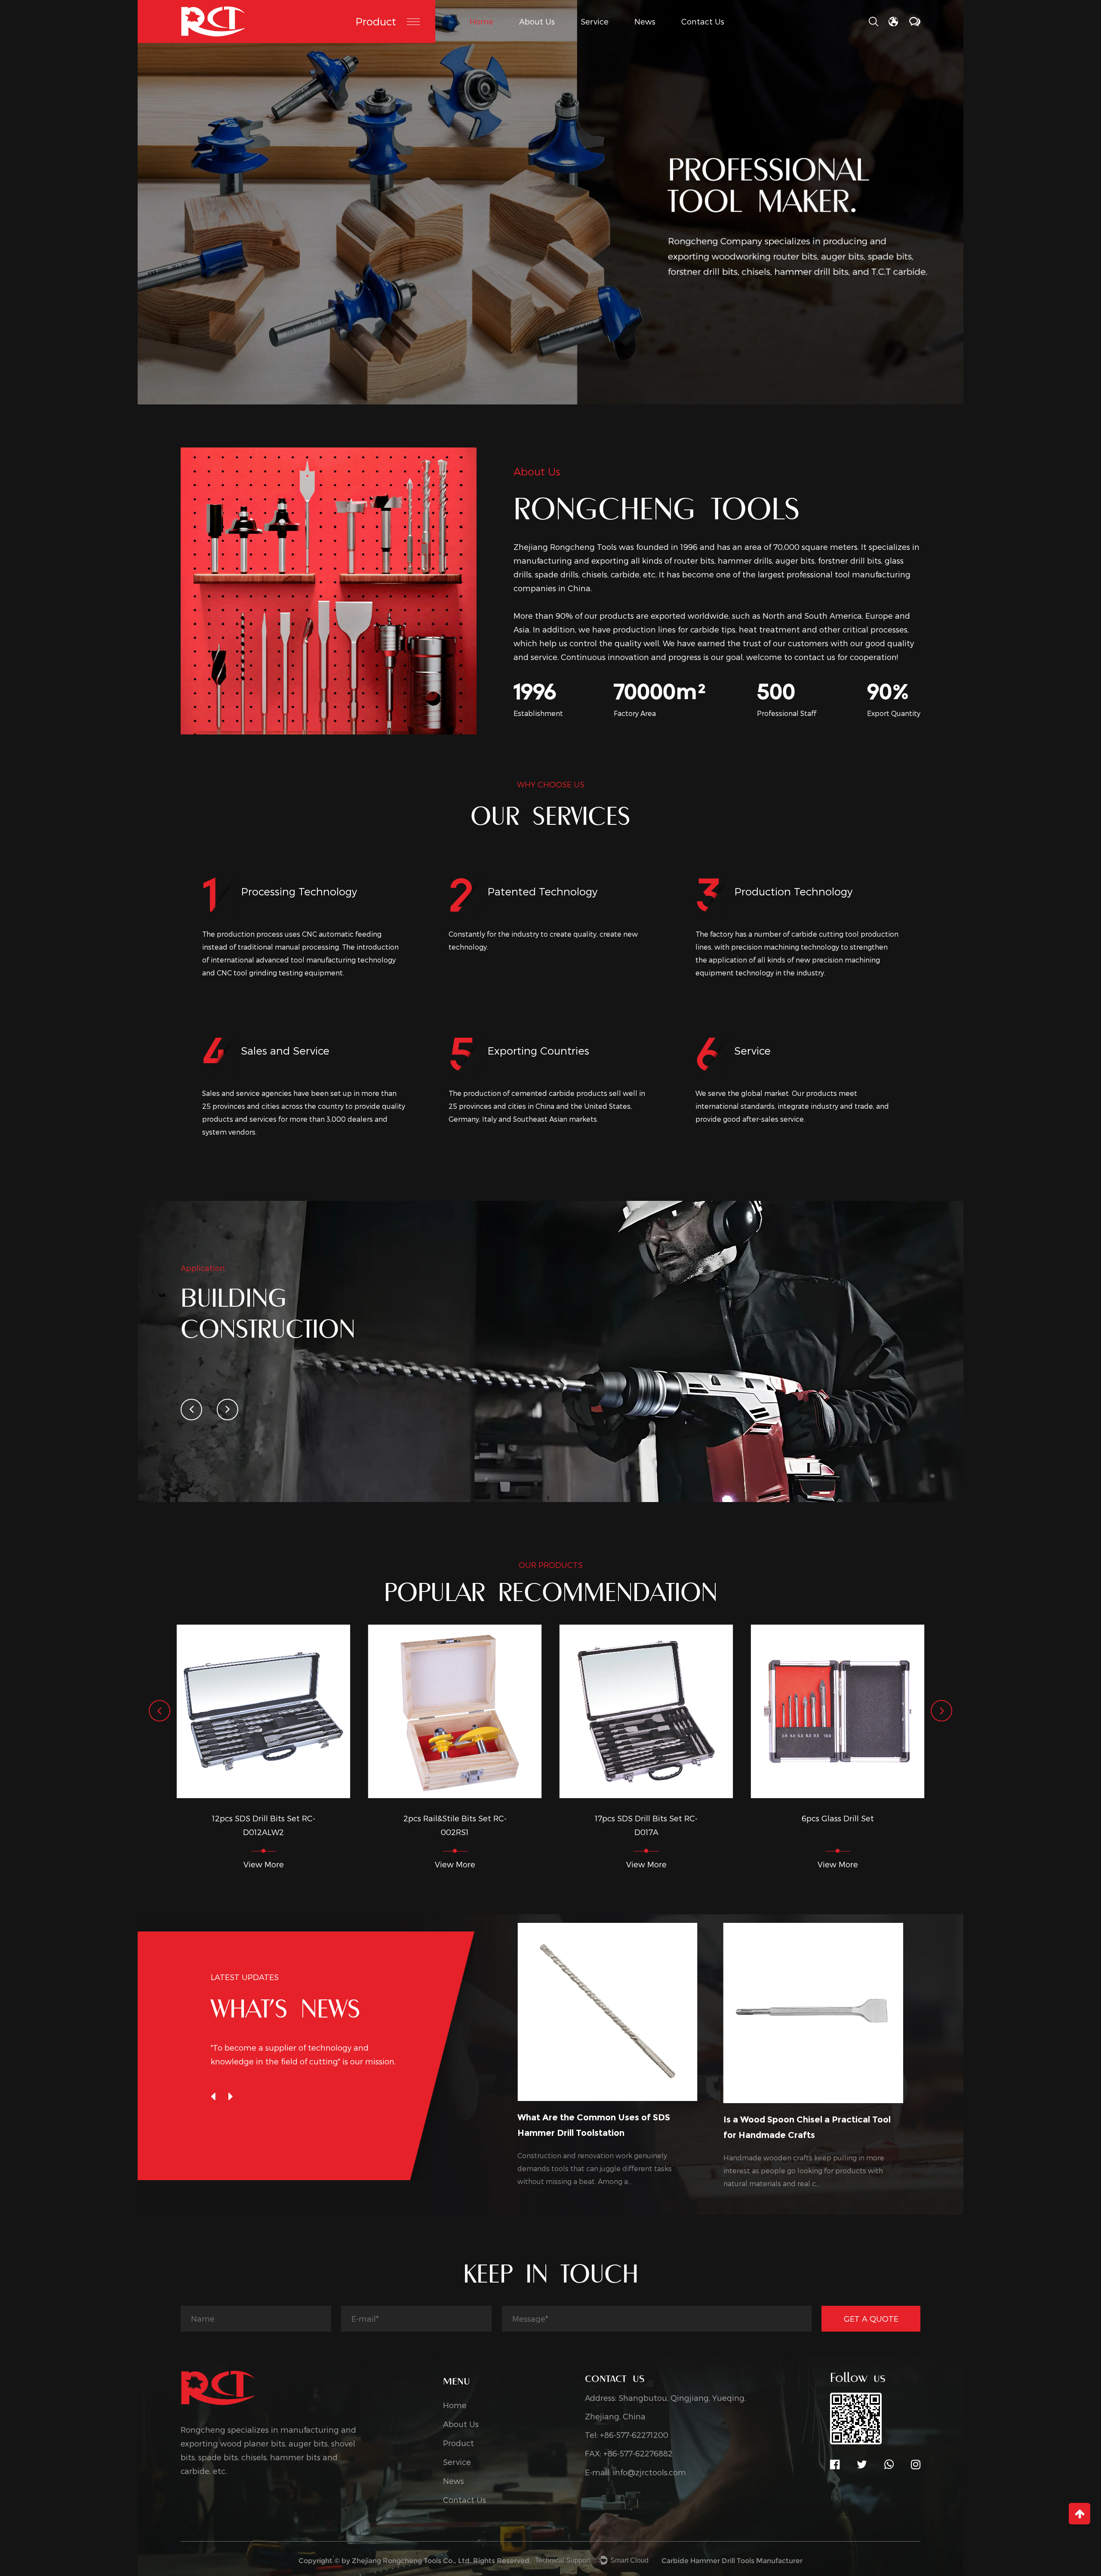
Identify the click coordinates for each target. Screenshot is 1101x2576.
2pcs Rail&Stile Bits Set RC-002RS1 (316, 1825)
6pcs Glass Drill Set (698, 1818)
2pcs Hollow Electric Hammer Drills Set (890, 1825)
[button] (191, 1410)
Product (376, 21)
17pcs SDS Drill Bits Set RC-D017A (507, 1825)
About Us (537, 21)
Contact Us (703, 21)
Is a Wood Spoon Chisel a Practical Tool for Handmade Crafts (657, 2127)
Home (481, 21)
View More (316, 1864)
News (645, 21)
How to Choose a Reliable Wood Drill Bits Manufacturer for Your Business (867, 2126)
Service (595, 21)
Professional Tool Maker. (376, 182)
